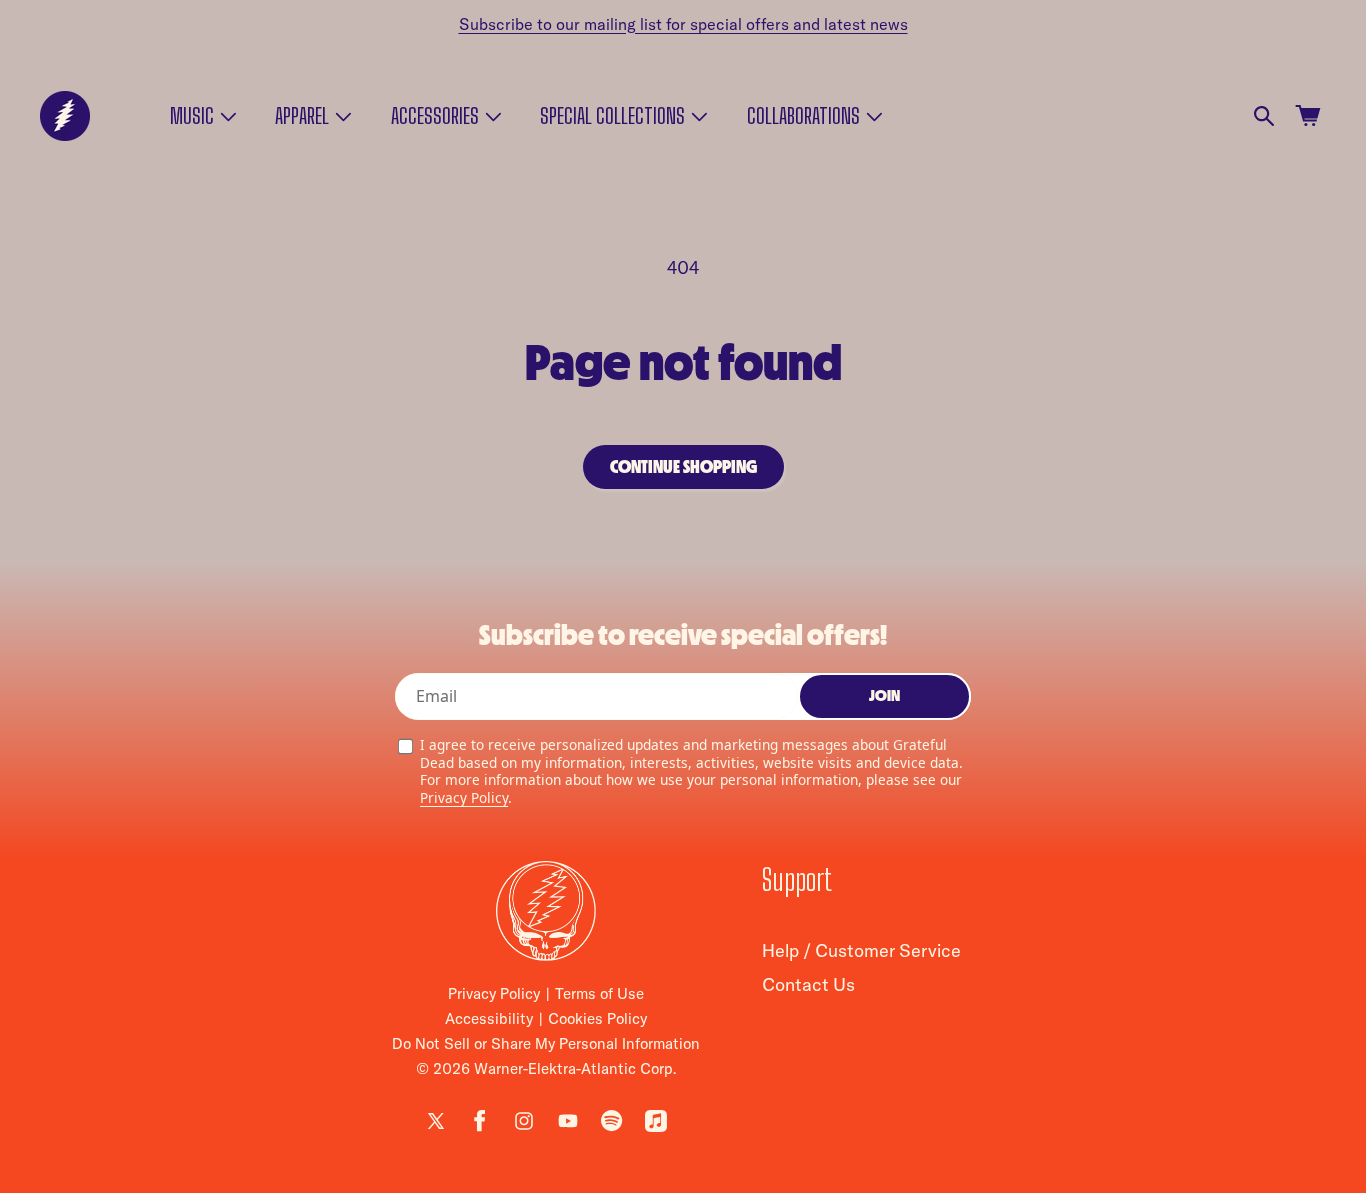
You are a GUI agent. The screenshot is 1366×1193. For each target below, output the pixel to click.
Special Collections (612, 116)
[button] (202, 116)
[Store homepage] (546, 911)
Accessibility (489, 1018)
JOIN (884, 696)
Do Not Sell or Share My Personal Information (546, 1043)
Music (192, 116)
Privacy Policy (464, 797)
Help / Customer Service (861, 951)
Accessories (435, 116)
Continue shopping (683, 467)
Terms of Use (599, 993)
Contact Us (808, 985)
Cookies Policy (597, 1018)
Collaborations (803, 116)
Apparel (302, 116)
